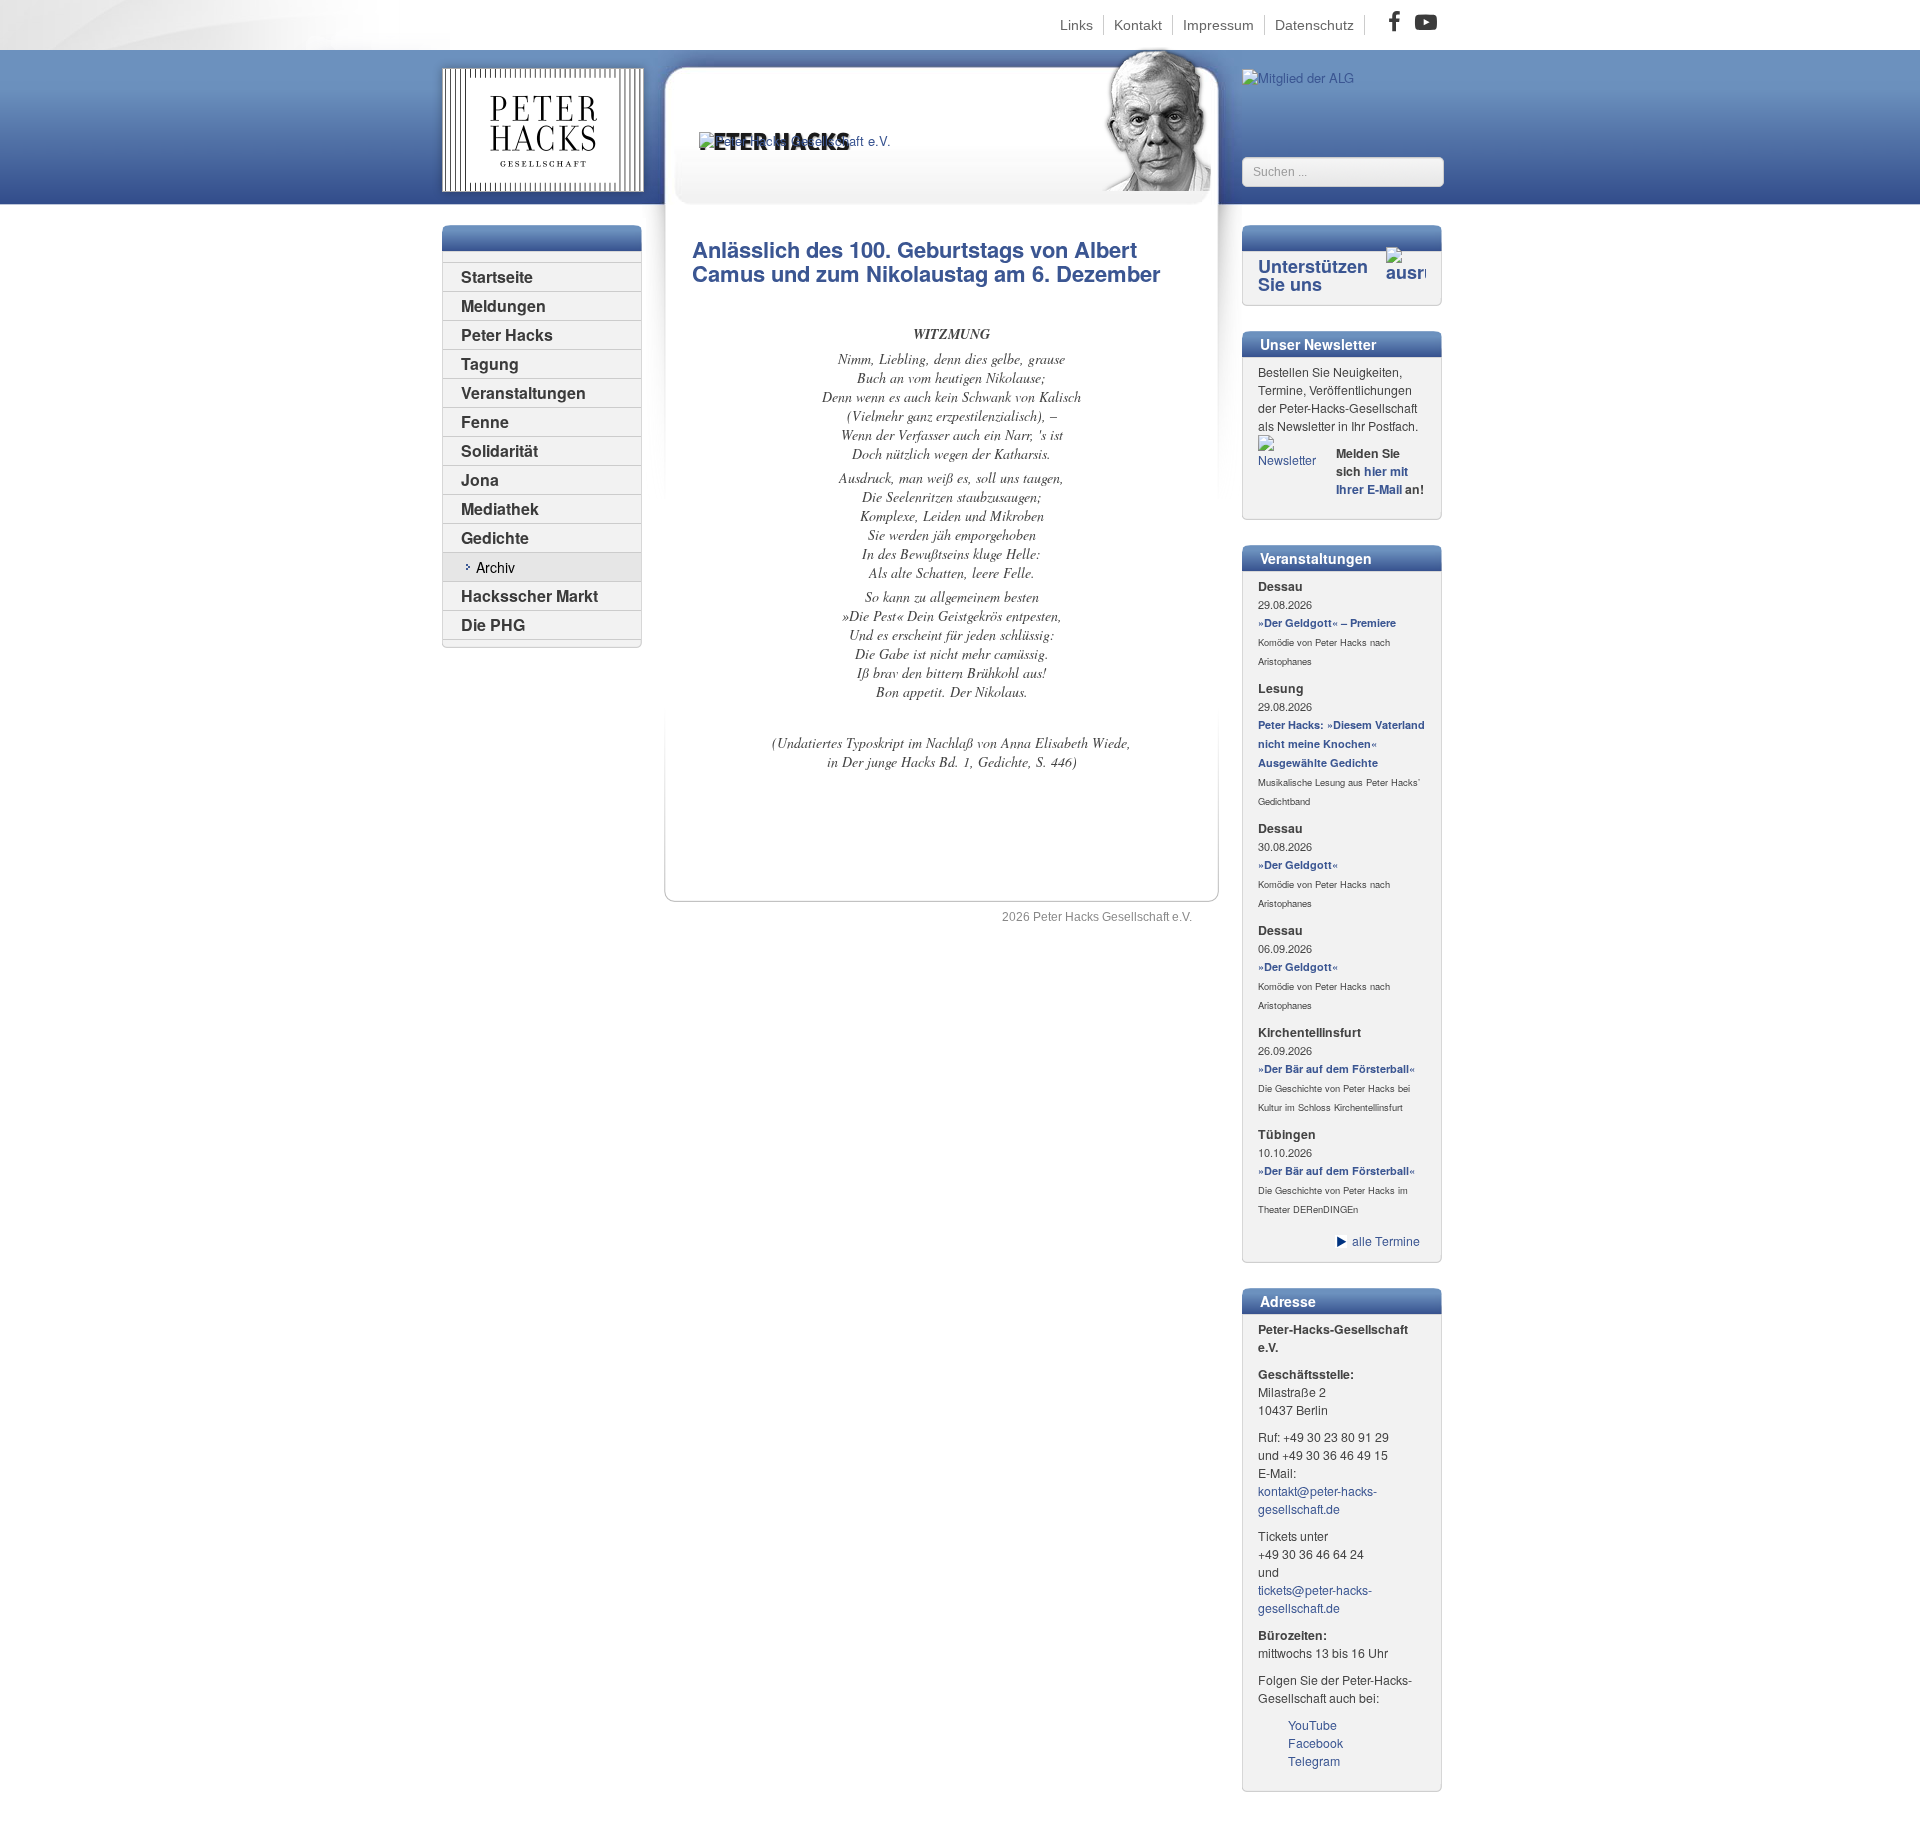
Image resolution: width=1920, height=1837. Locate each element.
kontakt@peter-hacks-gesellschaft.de (1317, 1500)
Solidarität (499, 450)
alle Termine (1386, 1241)
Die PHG (493, 624)
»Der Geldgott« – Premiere (1327, 622)
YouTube (1312, 1725)
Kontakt (1138, 25)
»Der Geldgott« (1298, 864)
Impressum (1218, 25)
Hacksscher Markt (529, 595)
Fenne (485, 421)
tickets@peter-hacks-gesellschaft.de (1315, 1599)
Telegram (1314, 1761)
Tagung (490, 363)
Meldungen (503, 305)
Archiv (495, 567)
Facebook (1315, 1743)
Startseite (497, 276)
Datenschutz (1314, 25)
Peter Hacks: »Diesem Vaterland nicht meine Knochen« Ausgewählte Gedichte (1341, 743)
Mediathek (500, 508)
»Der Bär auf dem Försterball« (1336, 1068)
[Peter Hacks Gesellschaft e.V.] (809, 158)
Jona (480, 479)
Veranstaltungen (523, 392)
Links (1076, 25)
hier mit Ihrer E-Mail (1372, 480)
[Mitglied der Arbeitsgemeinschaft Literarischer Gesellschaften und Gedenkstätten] (1298, 75)
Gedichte (495, 537)
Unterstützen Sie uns (1313, 275)
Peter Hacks (507, 334)
